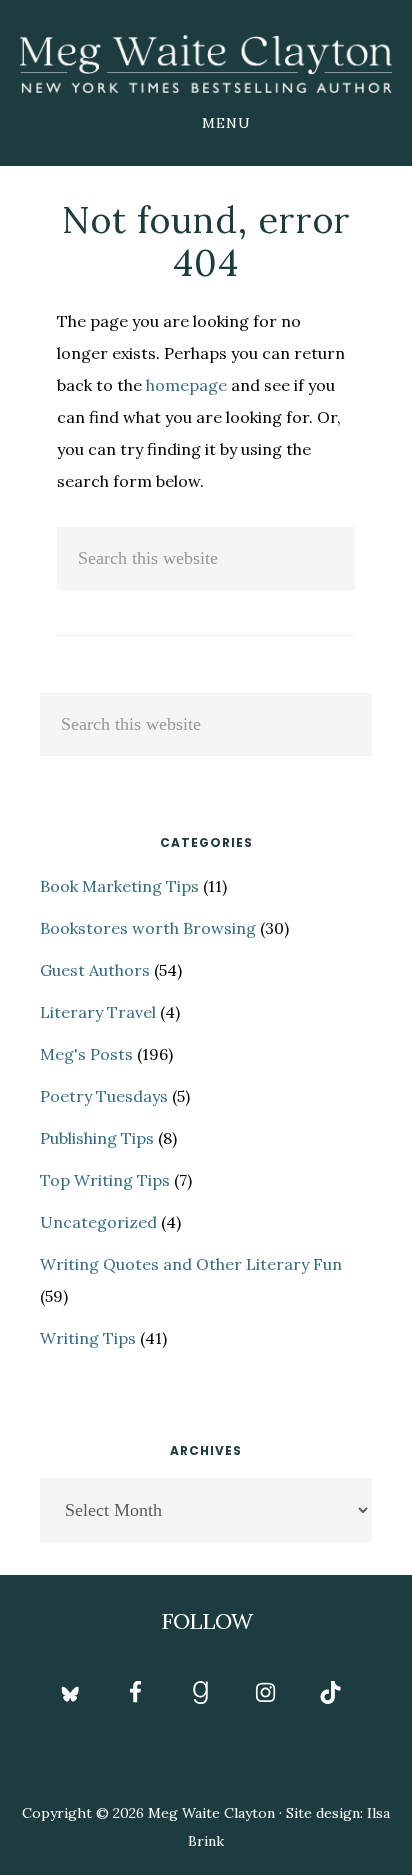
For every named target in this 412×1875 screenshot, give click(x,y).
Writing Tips (88, 1338)
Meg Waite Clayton (206, 64)
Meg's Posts (86, 1054)
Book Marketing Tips (119, 886)
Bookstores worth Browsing (148, 928)
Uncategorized (98, 1222)
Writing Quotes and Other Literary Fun (191, 1264)
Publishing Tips (97, 1138)
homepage (186, 385)
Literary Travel (98, 1012)
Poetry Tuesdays (104, 1096)
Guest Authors (95, 970)
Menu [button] (226, 123)
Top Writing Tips (105, 1180)
